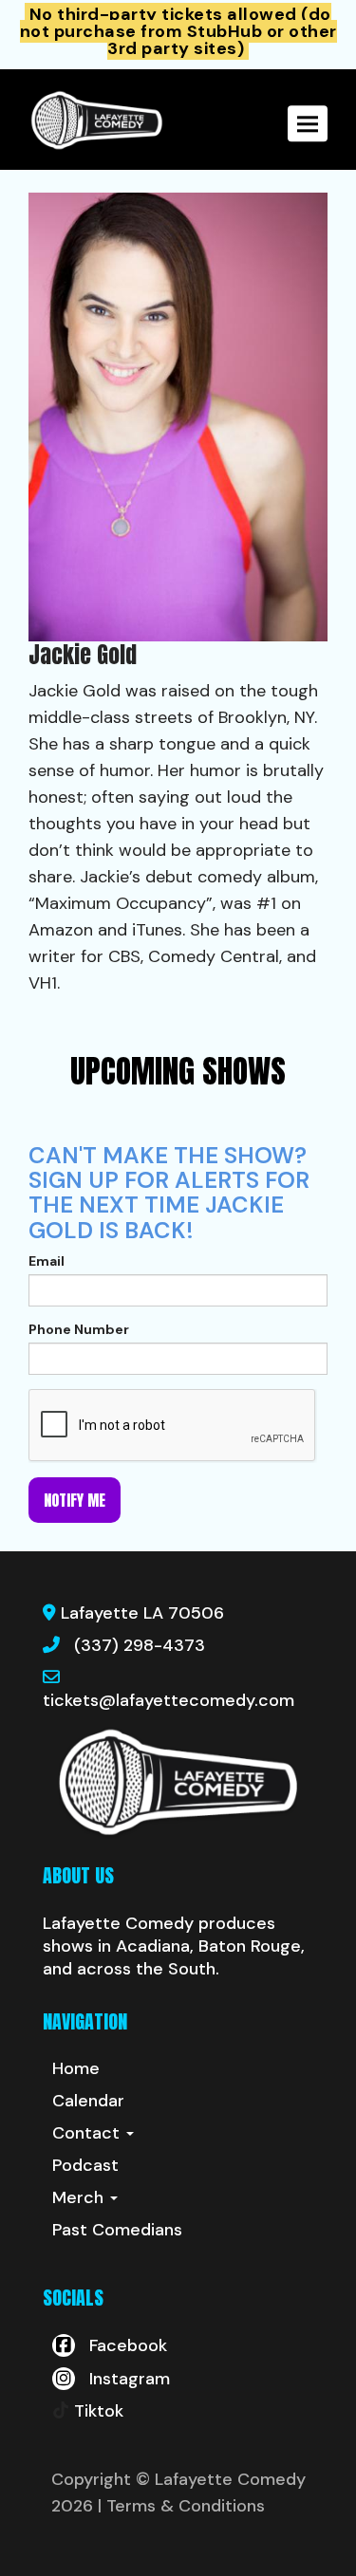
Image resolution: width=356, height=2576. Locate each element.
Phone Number (79, 1329)
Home (76, 2068)
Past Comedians (117, 2230)
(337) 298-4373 (140, 1645)
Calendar (88, 2101)
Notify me (75, 1500)
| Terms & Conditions (181, 2506)
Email (47, 1261)
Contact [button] (88, 2133)
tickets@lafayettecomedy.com (169, 1700)
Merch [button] (80, 2197)
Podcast (85, 2165)
